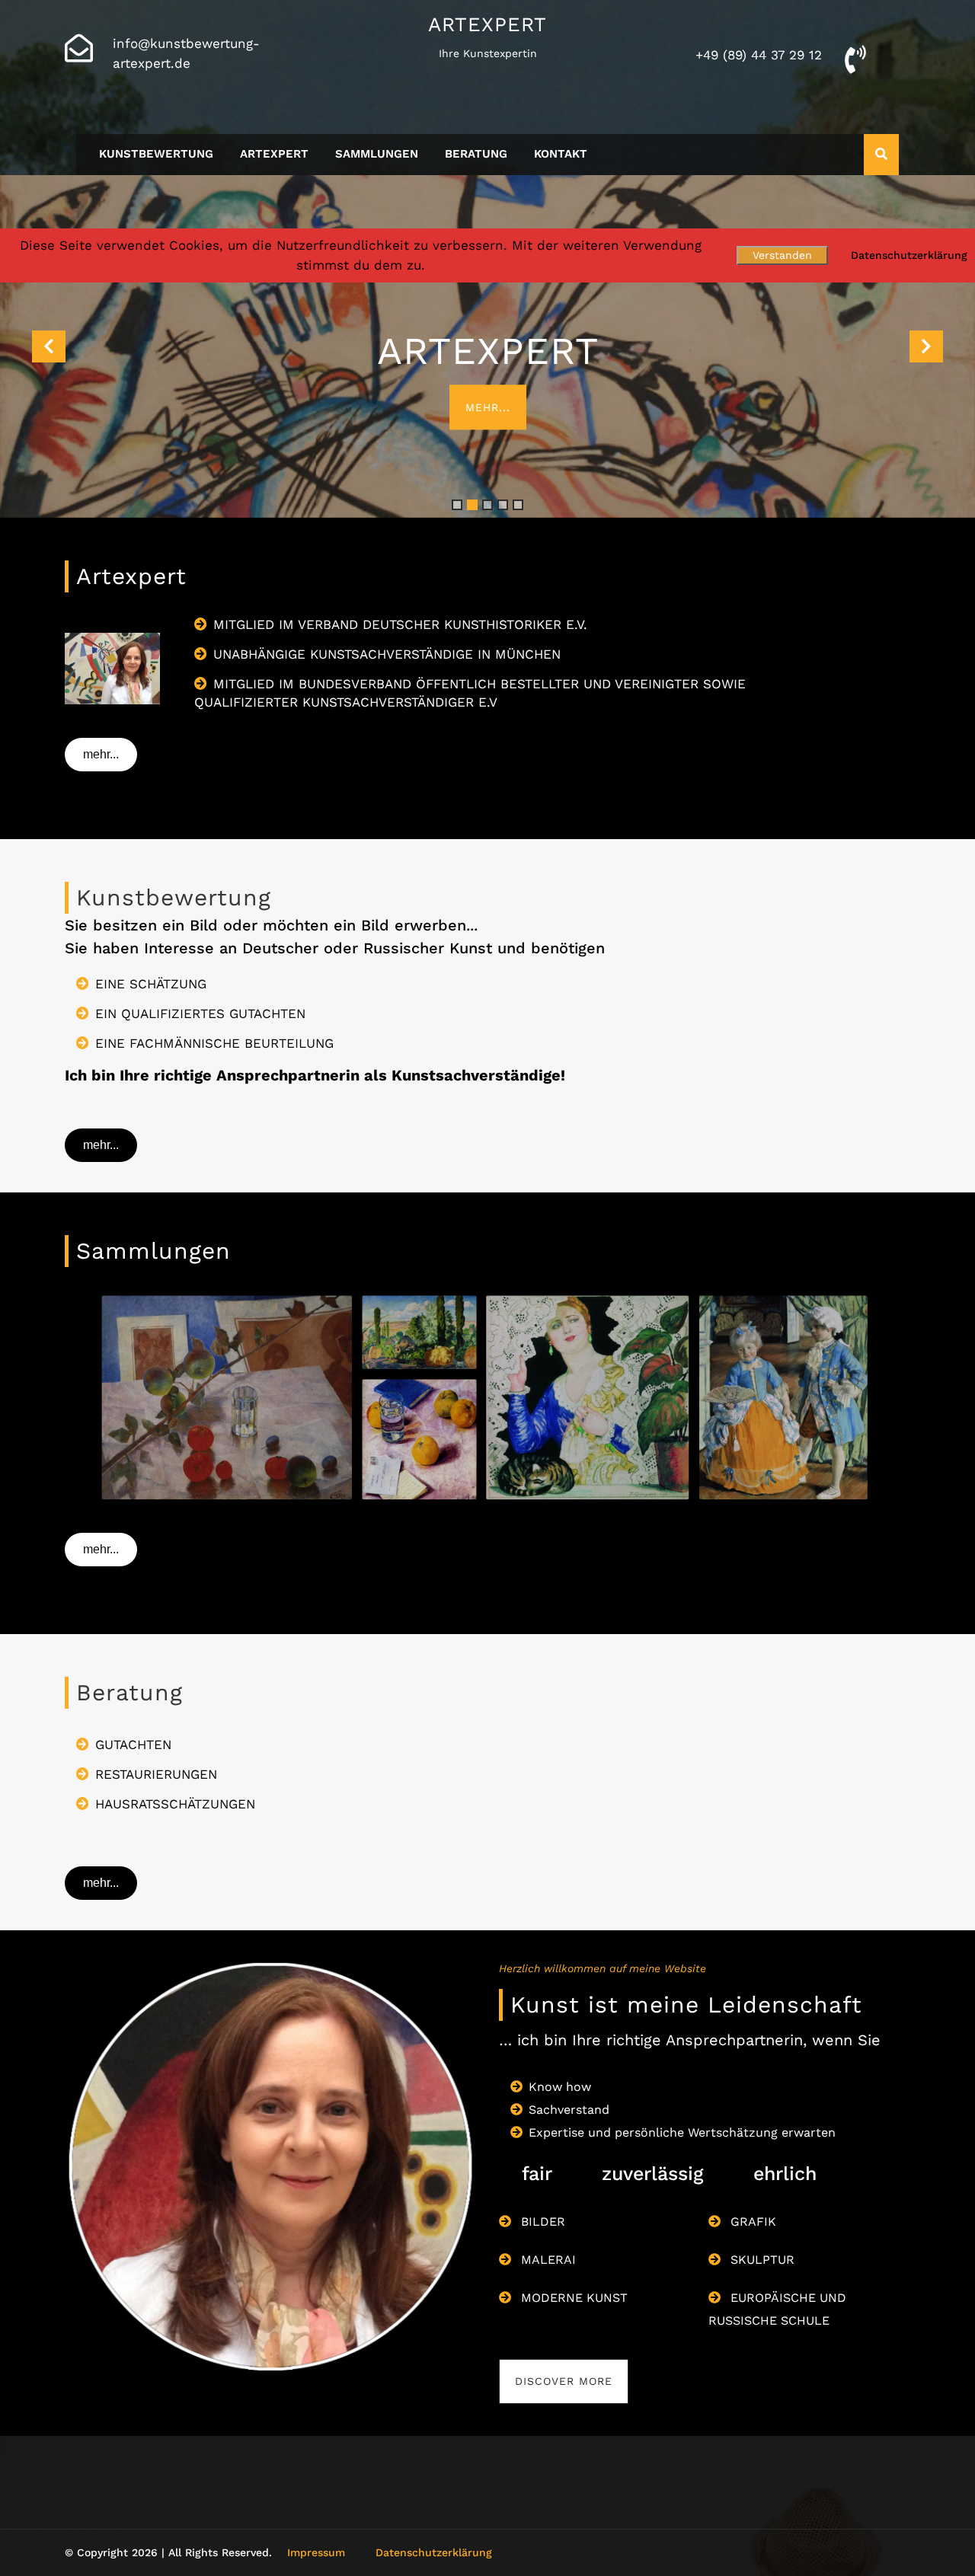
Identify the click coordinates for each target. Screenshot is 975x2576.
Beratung (476, 154)
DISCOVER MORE (564, 2381)
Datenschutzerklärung (434, 2552)
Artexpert (487, 24)
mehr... (488, 407)
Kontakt (561, 154)
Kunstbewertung (156, 154)
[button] (49, 346)
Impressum (316, 2552)
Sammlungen (377, 154)
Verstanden (782, 255)
